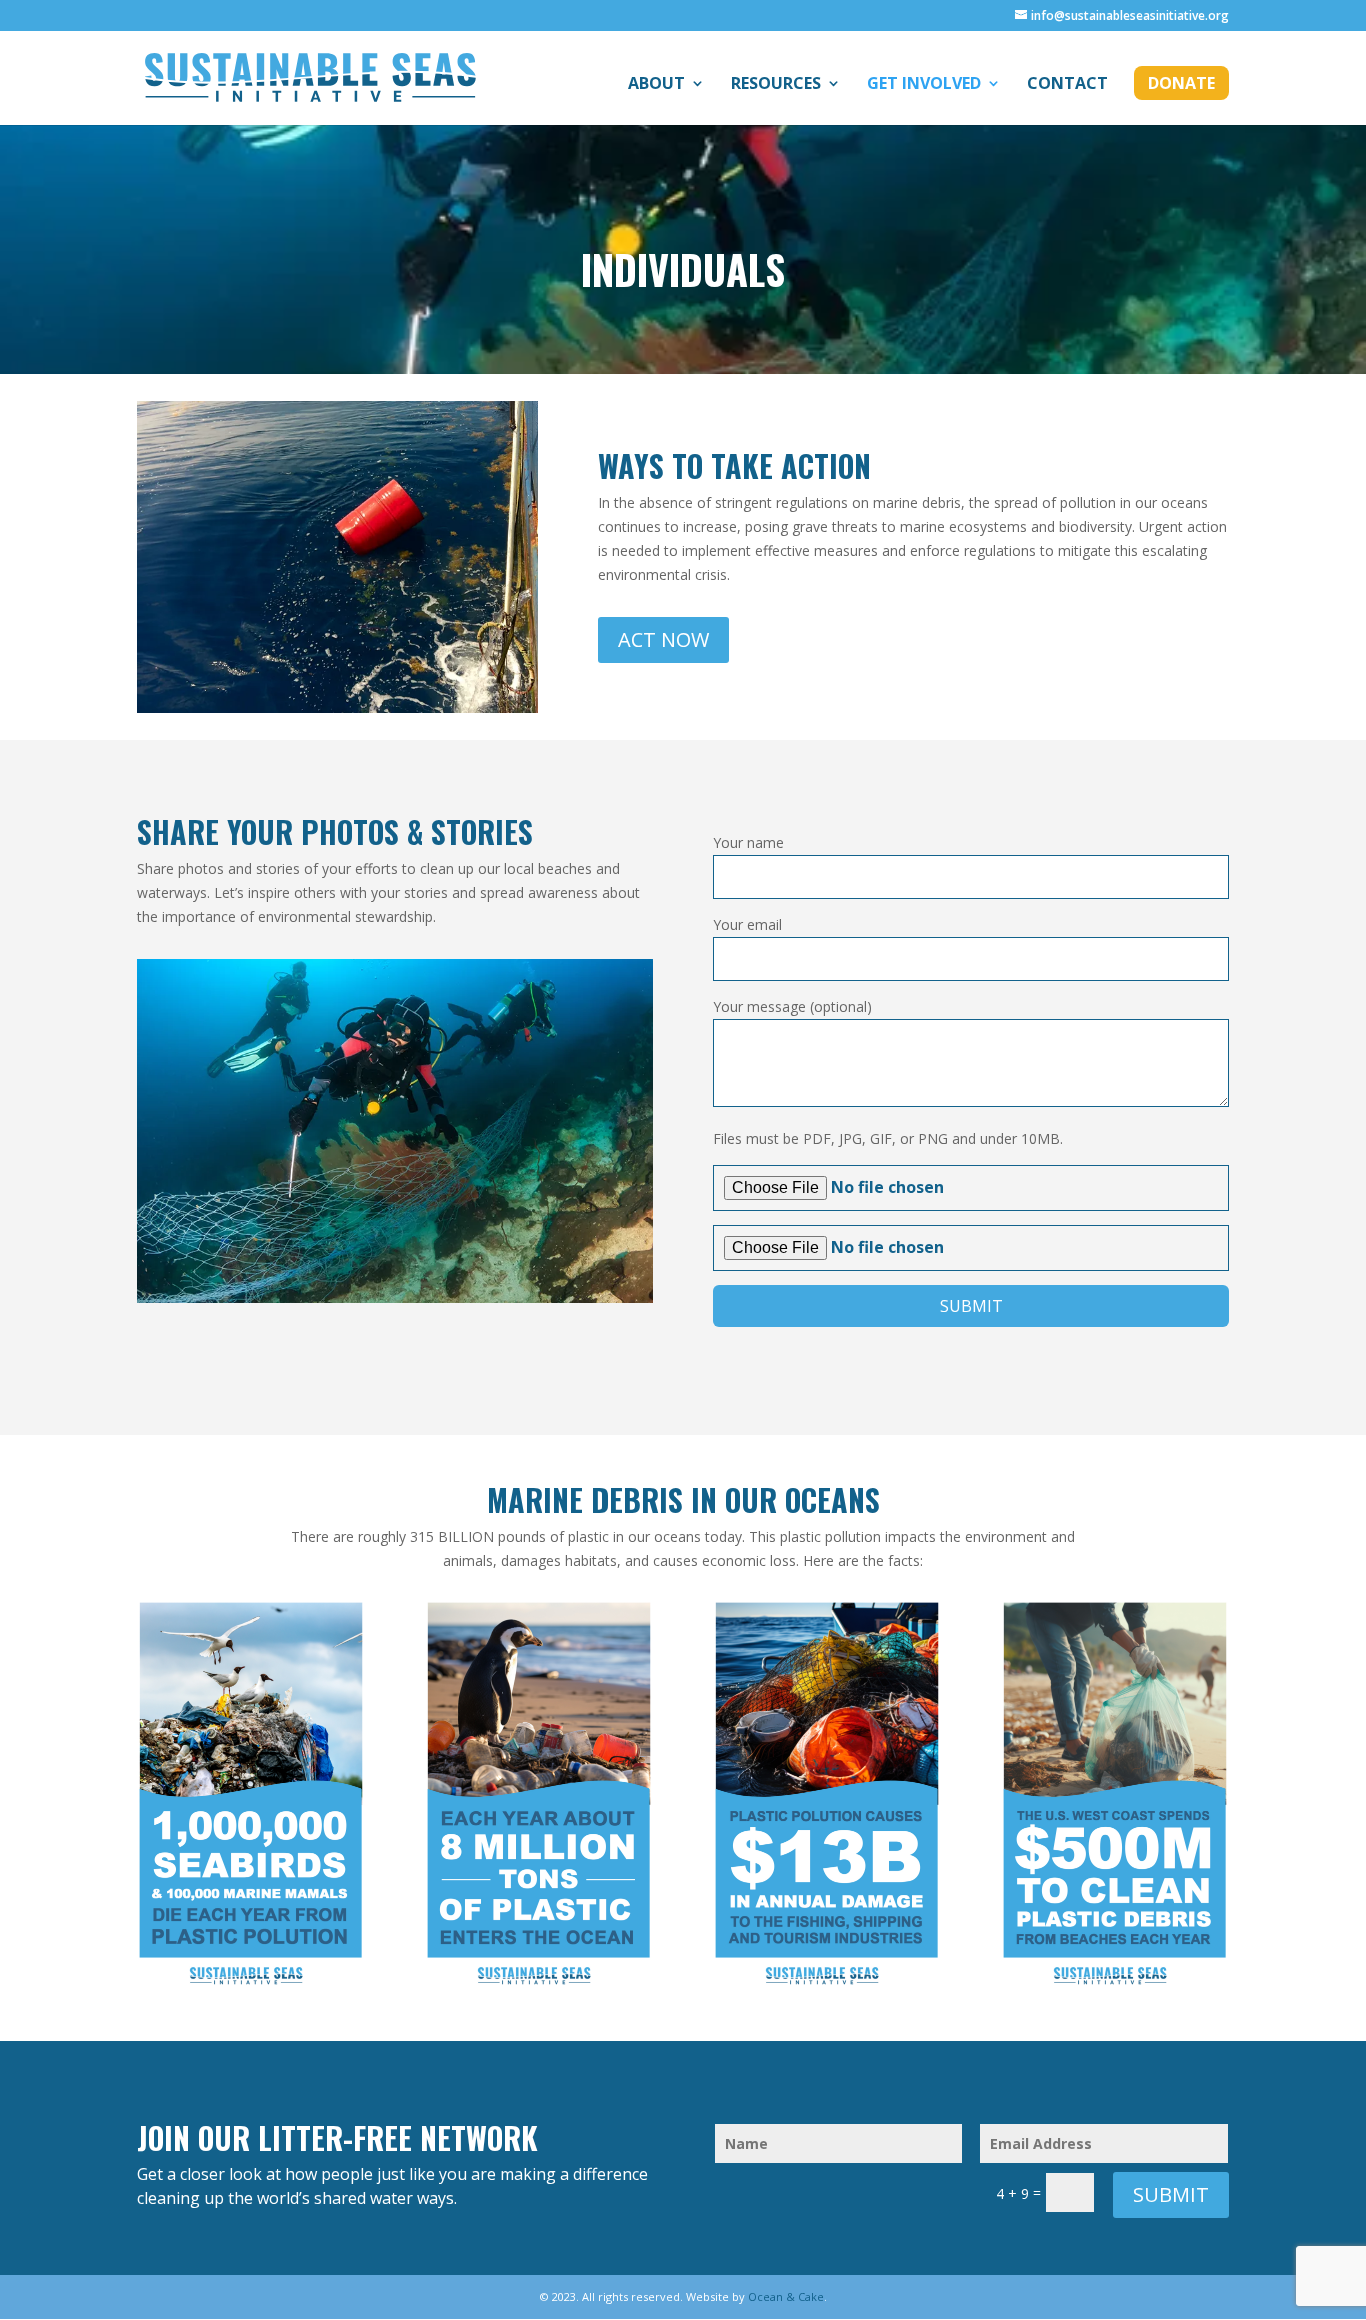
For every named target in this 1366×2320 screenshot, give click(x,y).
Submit (1171, 2194)
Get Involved (924, 85)
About (656, 85)
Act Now (663, 639)
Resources (776, 85)
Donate (1181, 83)
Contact (1067, 85)
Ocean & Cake (786, 2296)
